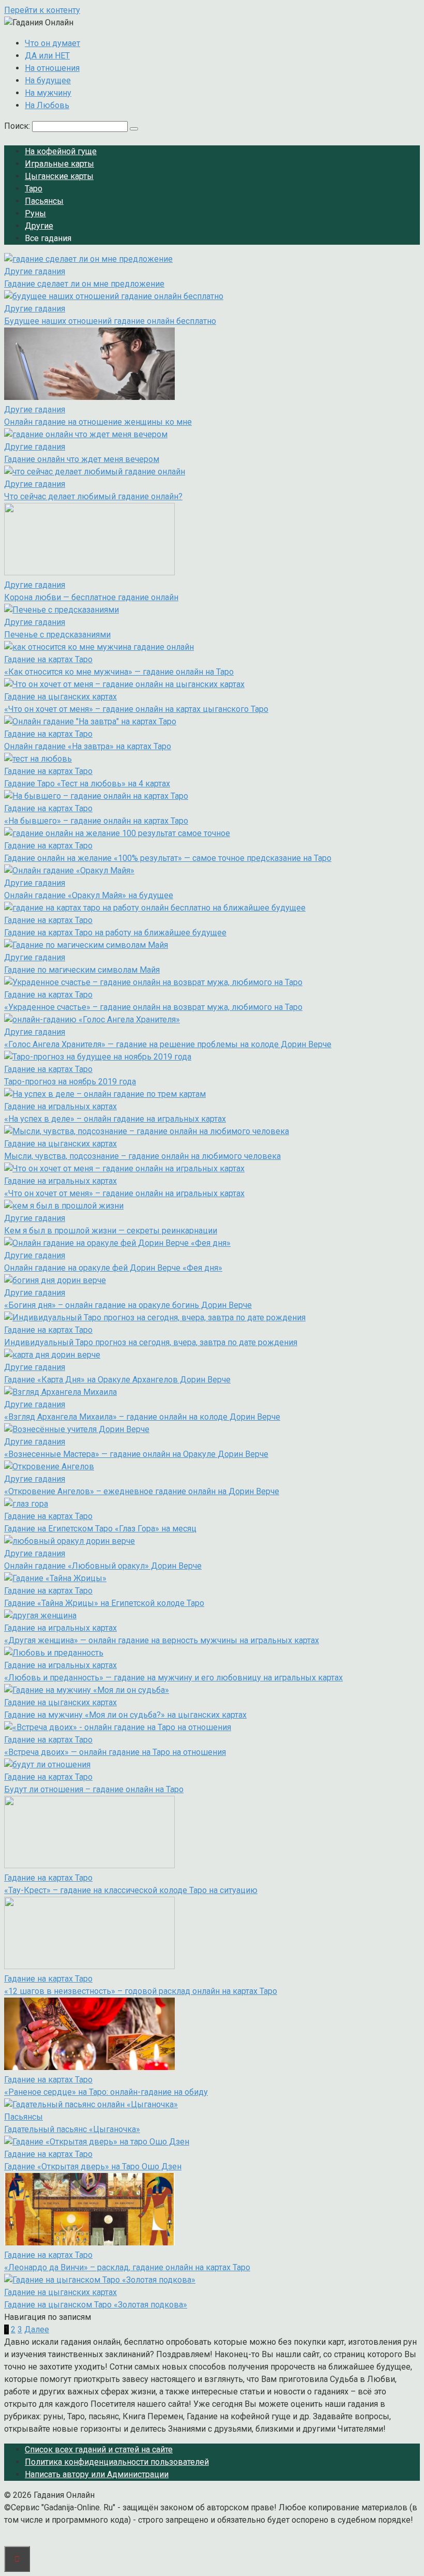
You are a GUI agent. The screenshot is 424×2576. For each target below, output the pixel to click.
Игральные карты (59, 164)
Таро (34, 189)
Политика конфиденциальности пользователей (117, 2462)
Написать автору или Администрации (97, 2474)
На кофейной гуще (61, 151)
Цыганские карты (59, 176)
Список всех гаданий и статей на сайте (99, 2450)
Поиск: (18, 126)
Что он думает (52, 43)
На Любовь (47, 105)
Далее (37, 2329)
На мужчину (48, 93)
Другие (39, 226)
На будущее (48, 80)
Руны (35, 213)
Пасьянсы (44, 201)
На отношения (52, 68)
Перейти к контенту (42, 10)
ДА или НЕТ (47, 56)
